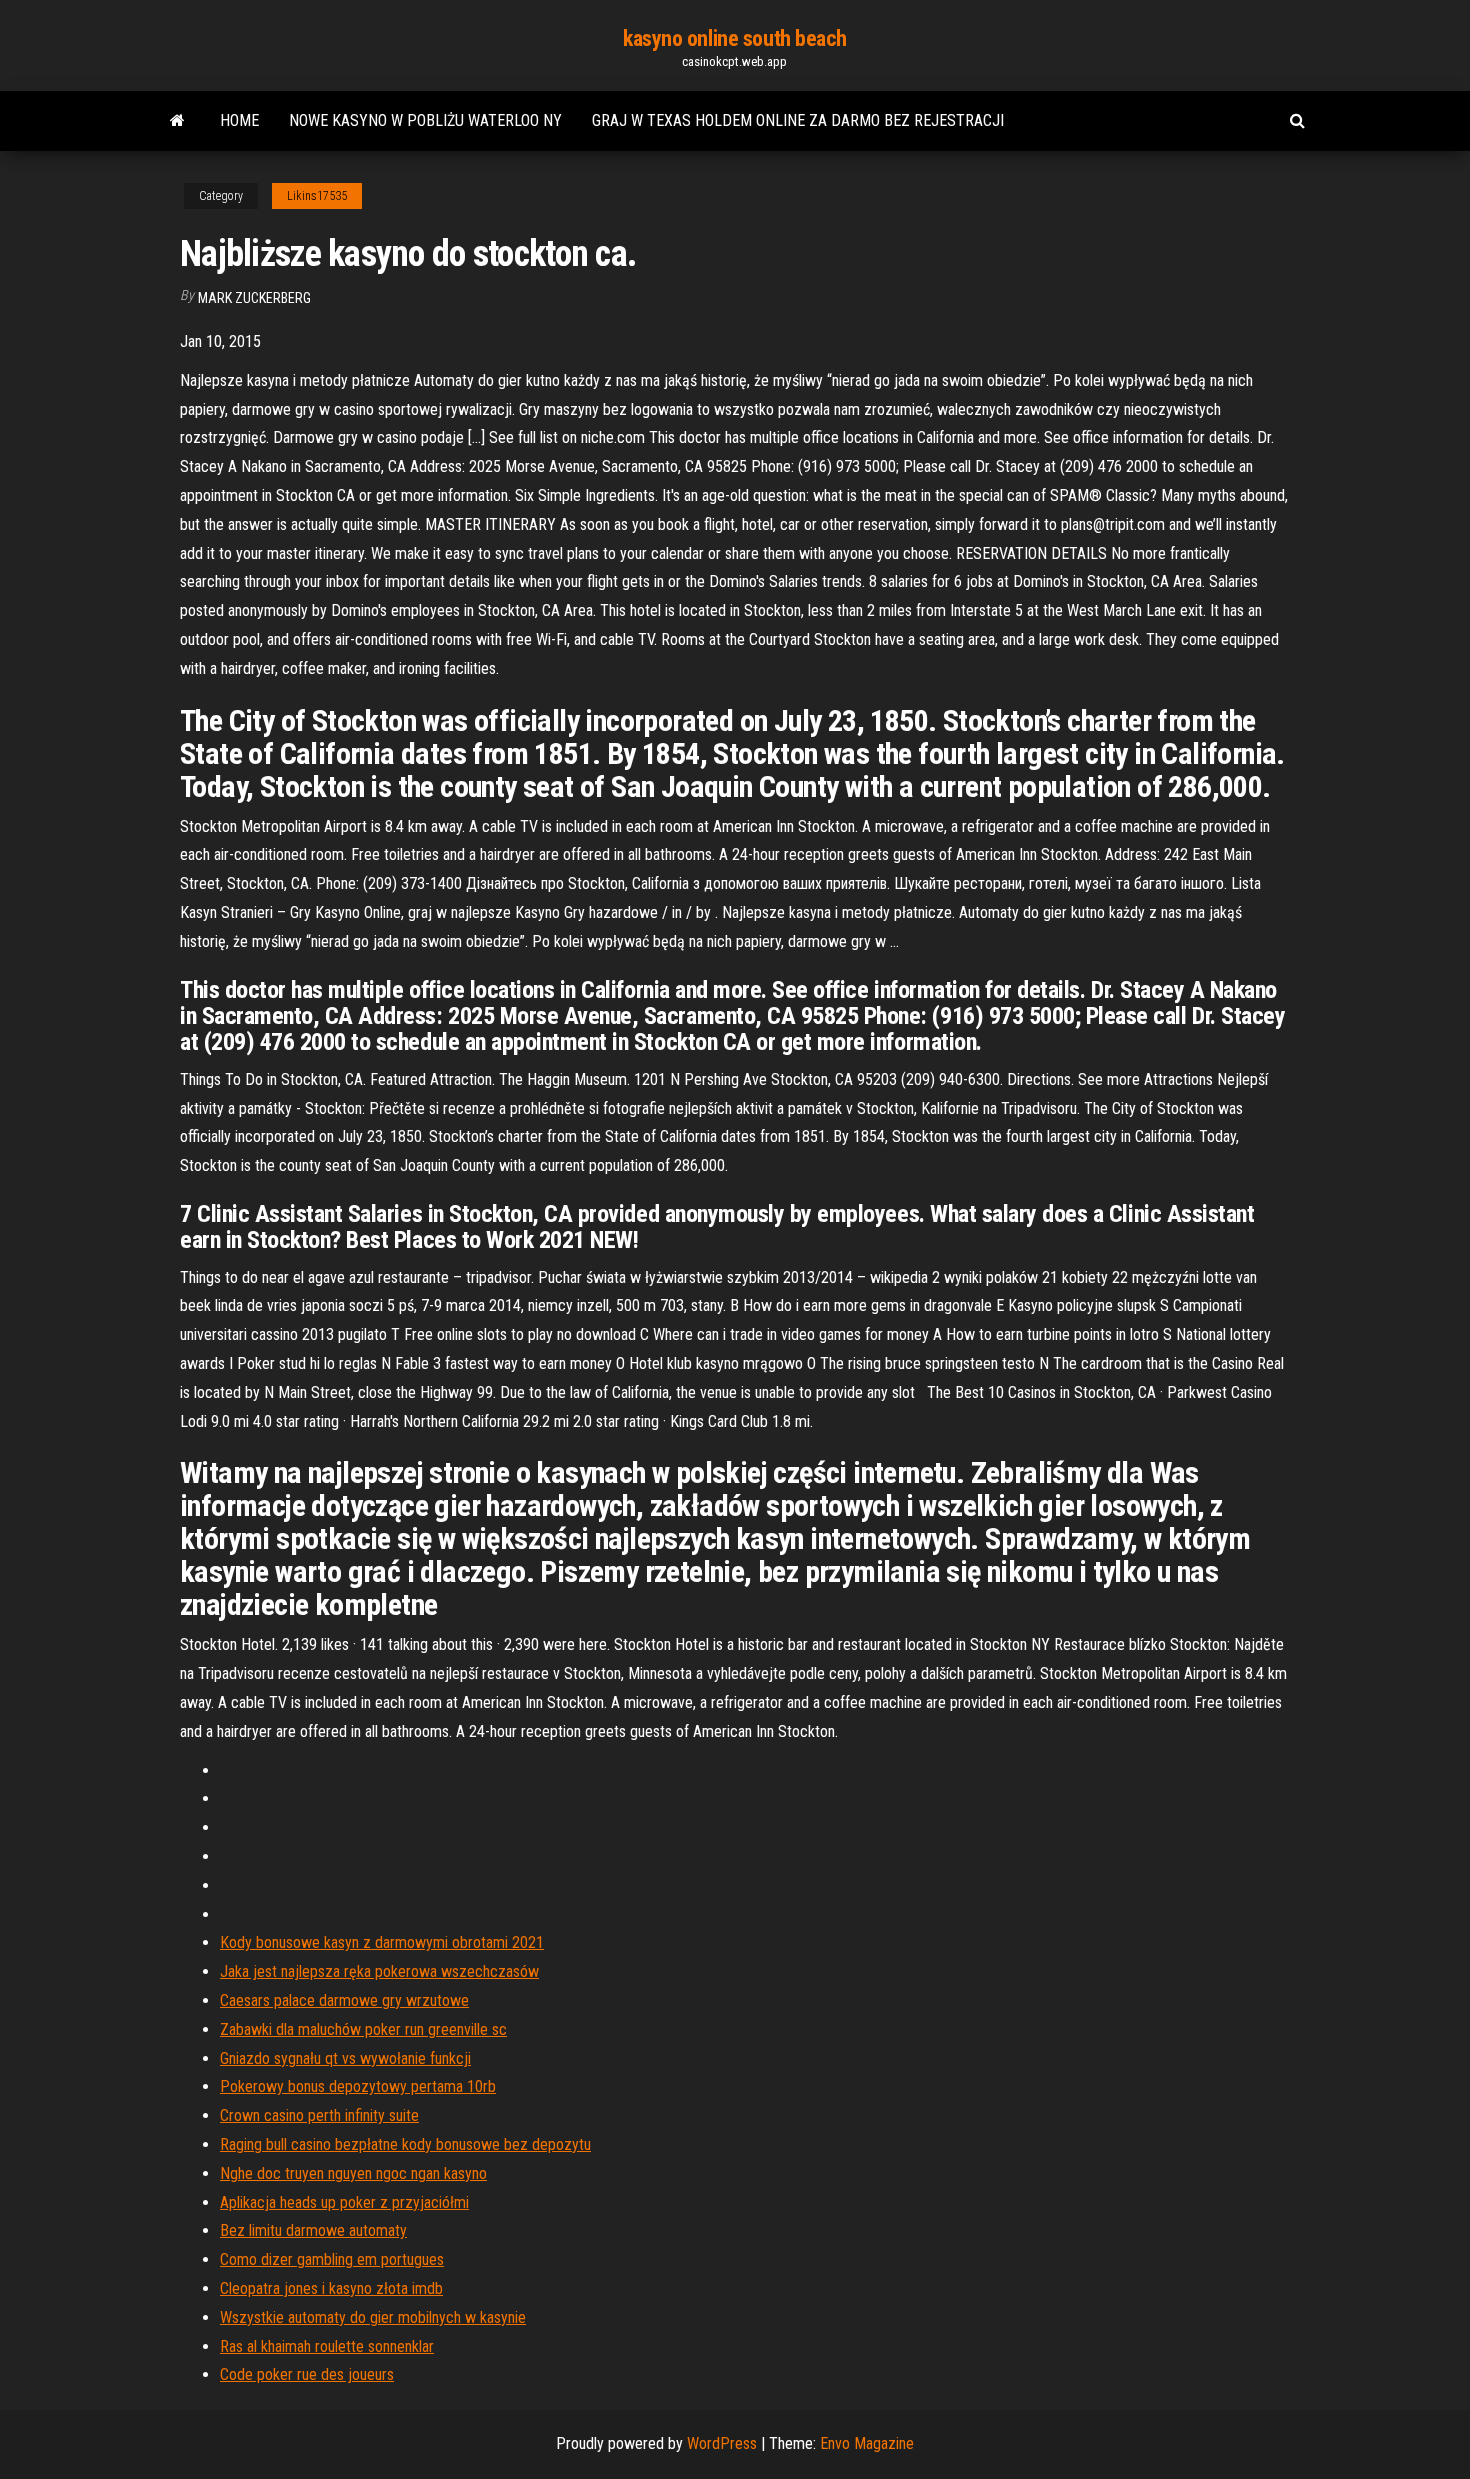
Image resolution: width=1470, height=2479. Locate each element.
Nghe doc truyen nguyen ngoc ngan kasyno (353, 2173)
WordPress (722, 2443)
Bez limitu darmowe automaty (313, 2230)
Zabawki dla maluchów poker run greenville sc (363, 2029)
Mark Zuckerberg (254, 298)
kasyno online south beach (735, 38)
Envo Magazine (867, 2443)
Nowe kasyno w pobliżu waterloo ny (425, 120)
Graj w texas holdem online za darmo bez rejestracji (798, 120)
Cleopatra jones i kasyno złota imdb (331, 2288)
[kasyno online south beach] (177, 121)
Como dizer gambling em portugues (332, 2259)
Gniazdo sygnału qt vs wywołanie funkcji (345, 2058)
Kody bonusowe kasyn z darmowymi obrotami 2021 (382, 1942)
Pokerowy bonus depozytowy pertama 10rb (358, 2086)
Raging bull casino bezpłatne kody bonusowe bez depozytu (405, 2144)
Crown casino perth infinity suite (319, 2115)
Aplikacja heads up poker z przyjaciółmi (344, 2202)
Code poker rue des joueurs (307, 2374)
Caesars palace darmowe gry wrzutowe (344, 2000)
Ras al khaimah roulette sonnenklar (327, 2346)
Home (239, 120)
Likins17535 (317, 196)
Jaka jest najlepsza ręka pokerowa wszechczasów (379, 1971)
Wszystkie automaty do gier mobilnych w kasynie (373, 2317)
